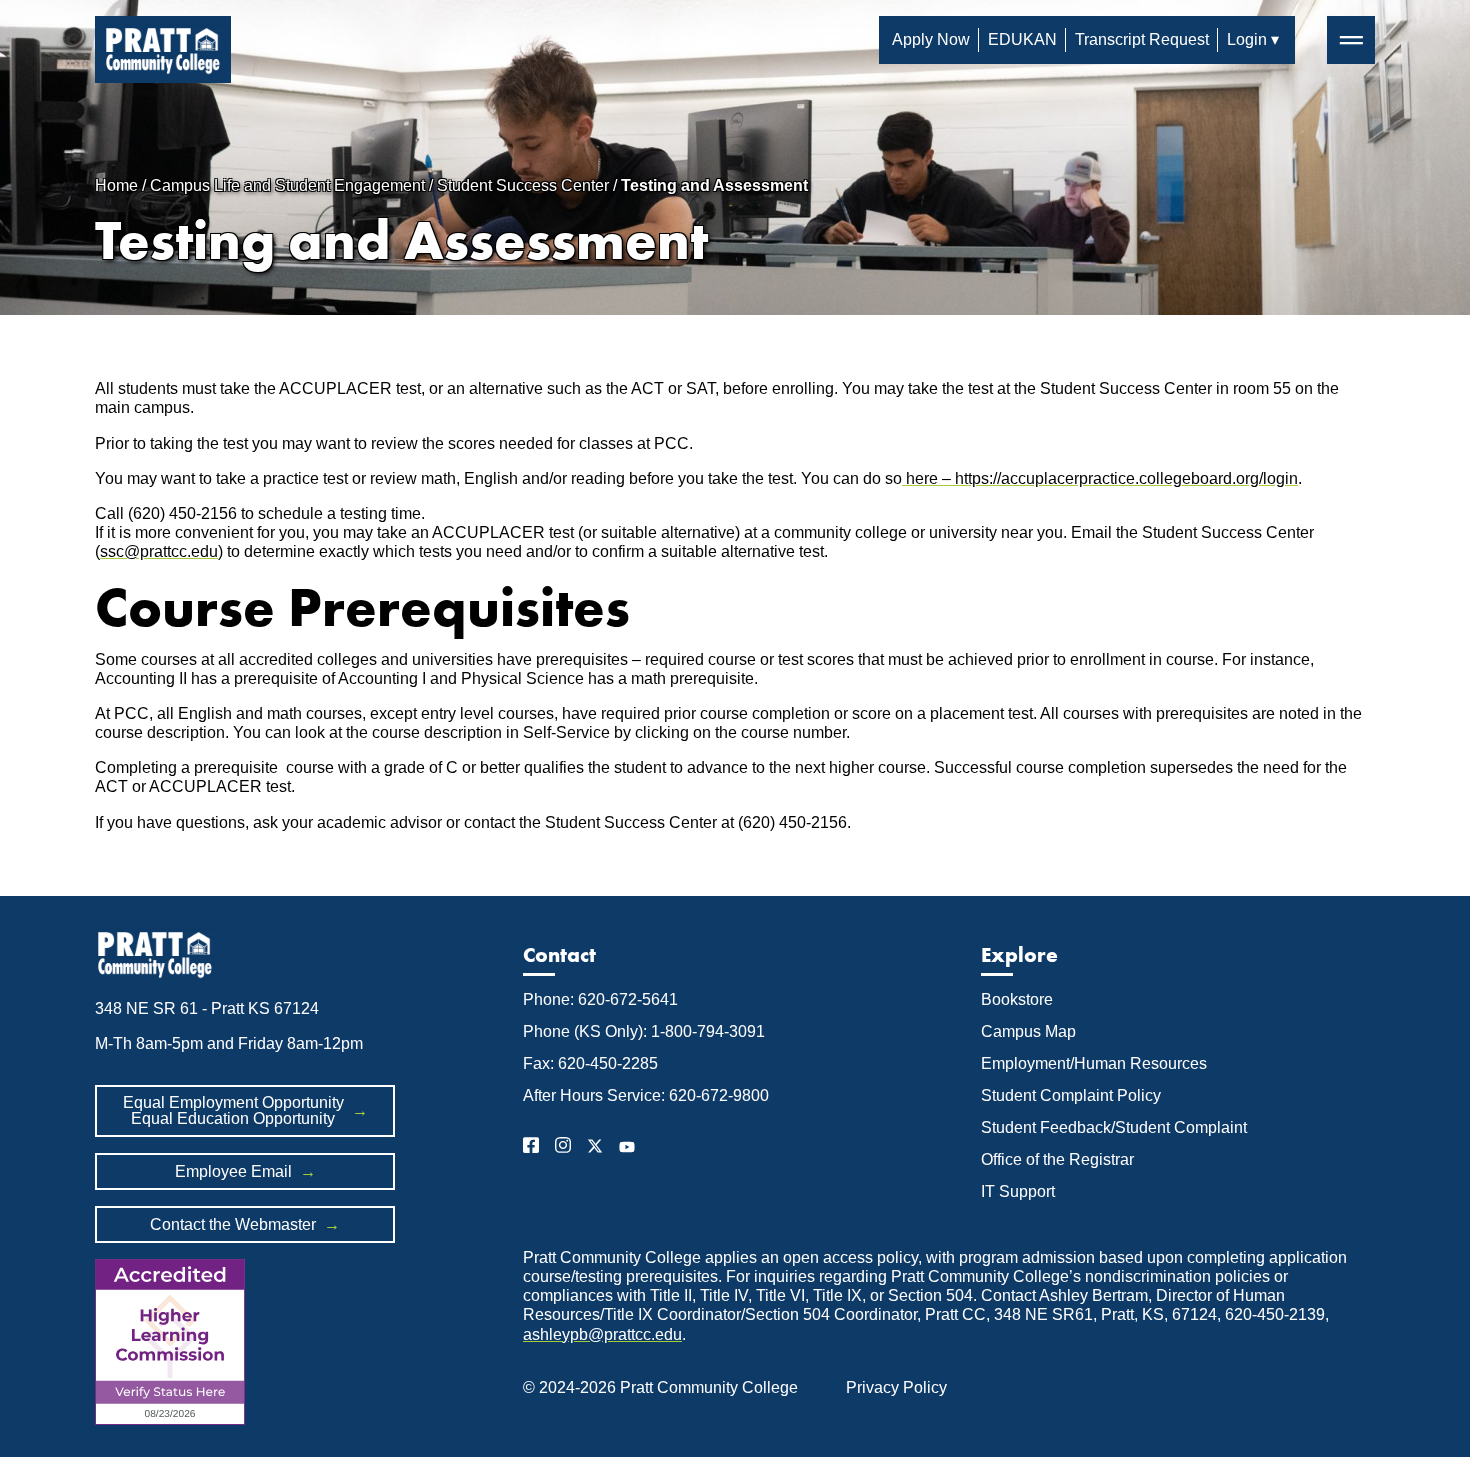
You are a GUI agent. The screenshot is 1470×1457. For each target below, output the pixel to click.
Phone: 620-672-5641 (600, 999)
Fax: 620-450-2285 (590, 1063)
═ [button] (1351, 39)
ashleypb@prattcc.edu (602, 1334)
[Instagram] (563, 1148)
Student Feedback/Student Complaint (1114, 1127)
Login (1247, 39)
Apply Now (931, 39)
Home (116, 185)
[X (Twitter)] (595, 1148)
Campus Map (1028, 1031)
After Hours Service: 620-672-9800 (646, 1095)
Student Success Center (523, 185)
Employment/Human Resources (1094, 1063)
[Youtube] (627, 1148)
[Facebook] (531, 1148)
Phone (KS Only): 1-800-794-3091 (644, 1031)
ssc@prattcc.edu (159, 551)
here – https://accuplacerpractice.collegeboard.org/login (1100, 478)
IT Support (1018, 1191)
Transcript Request (1142, 39)
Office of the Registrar (1059, 1159)
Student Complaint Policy (1071, 1095)
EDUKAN (1022, 39)
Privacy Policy (896, 1387)
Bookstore (1017, 999)
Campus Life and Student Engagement (287, 185)
